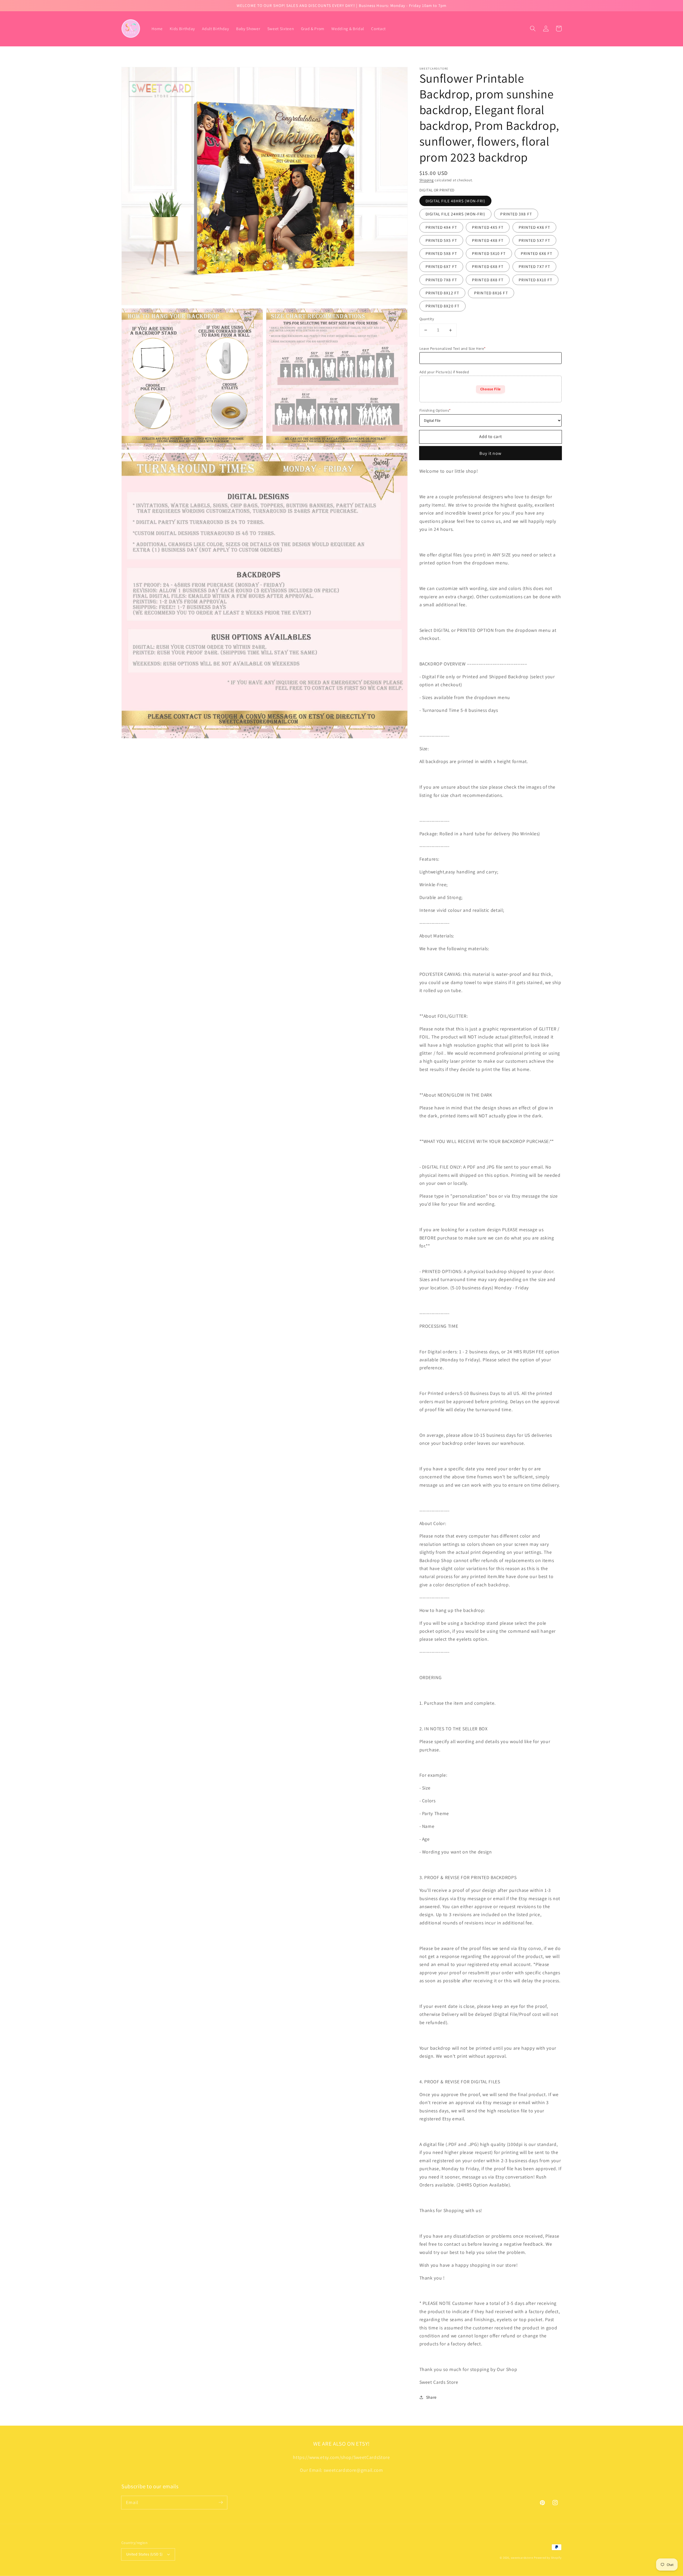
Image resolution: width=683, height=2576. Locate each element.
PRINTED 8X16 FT (491, 293)
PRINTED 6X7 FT (441, 266)
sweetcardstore (522, 2558)
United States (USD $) (144, 2554)
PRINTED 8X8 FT (488, 280)
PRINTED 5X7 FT (534, 240)
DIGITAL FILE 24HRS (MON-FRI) (456, 214)
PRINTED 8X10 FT (536, 280)
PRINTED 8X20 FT (443, 306)
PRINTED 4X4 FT (441, 227)
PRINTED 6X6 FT (537, 253)
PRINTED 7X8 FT (441, 280)
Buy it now (491, 453)
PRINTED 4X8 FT (488, 240)
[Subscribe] (221, 2502)
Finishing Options (435, 410)
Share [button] (431, 2397)
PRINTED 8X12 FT (442, 293)
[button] (533, 29)
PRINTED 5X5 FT (441, 240)
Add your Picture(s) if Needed (444, 372)
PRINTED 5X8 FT (441, 253)
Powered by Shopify (548, 2558)
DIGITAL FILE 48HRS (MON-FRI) (456, 201)
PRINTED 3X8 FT (516, 214)
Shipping (427, 180)
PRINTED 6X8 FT (488, 266)
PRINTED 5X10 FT (489, 253)
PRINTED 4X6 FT (534, 227)
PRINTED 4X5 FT (488, 227)
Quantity (427, 319)
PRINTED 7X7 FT (534, 266)
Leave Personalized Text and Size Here (453, 348)
